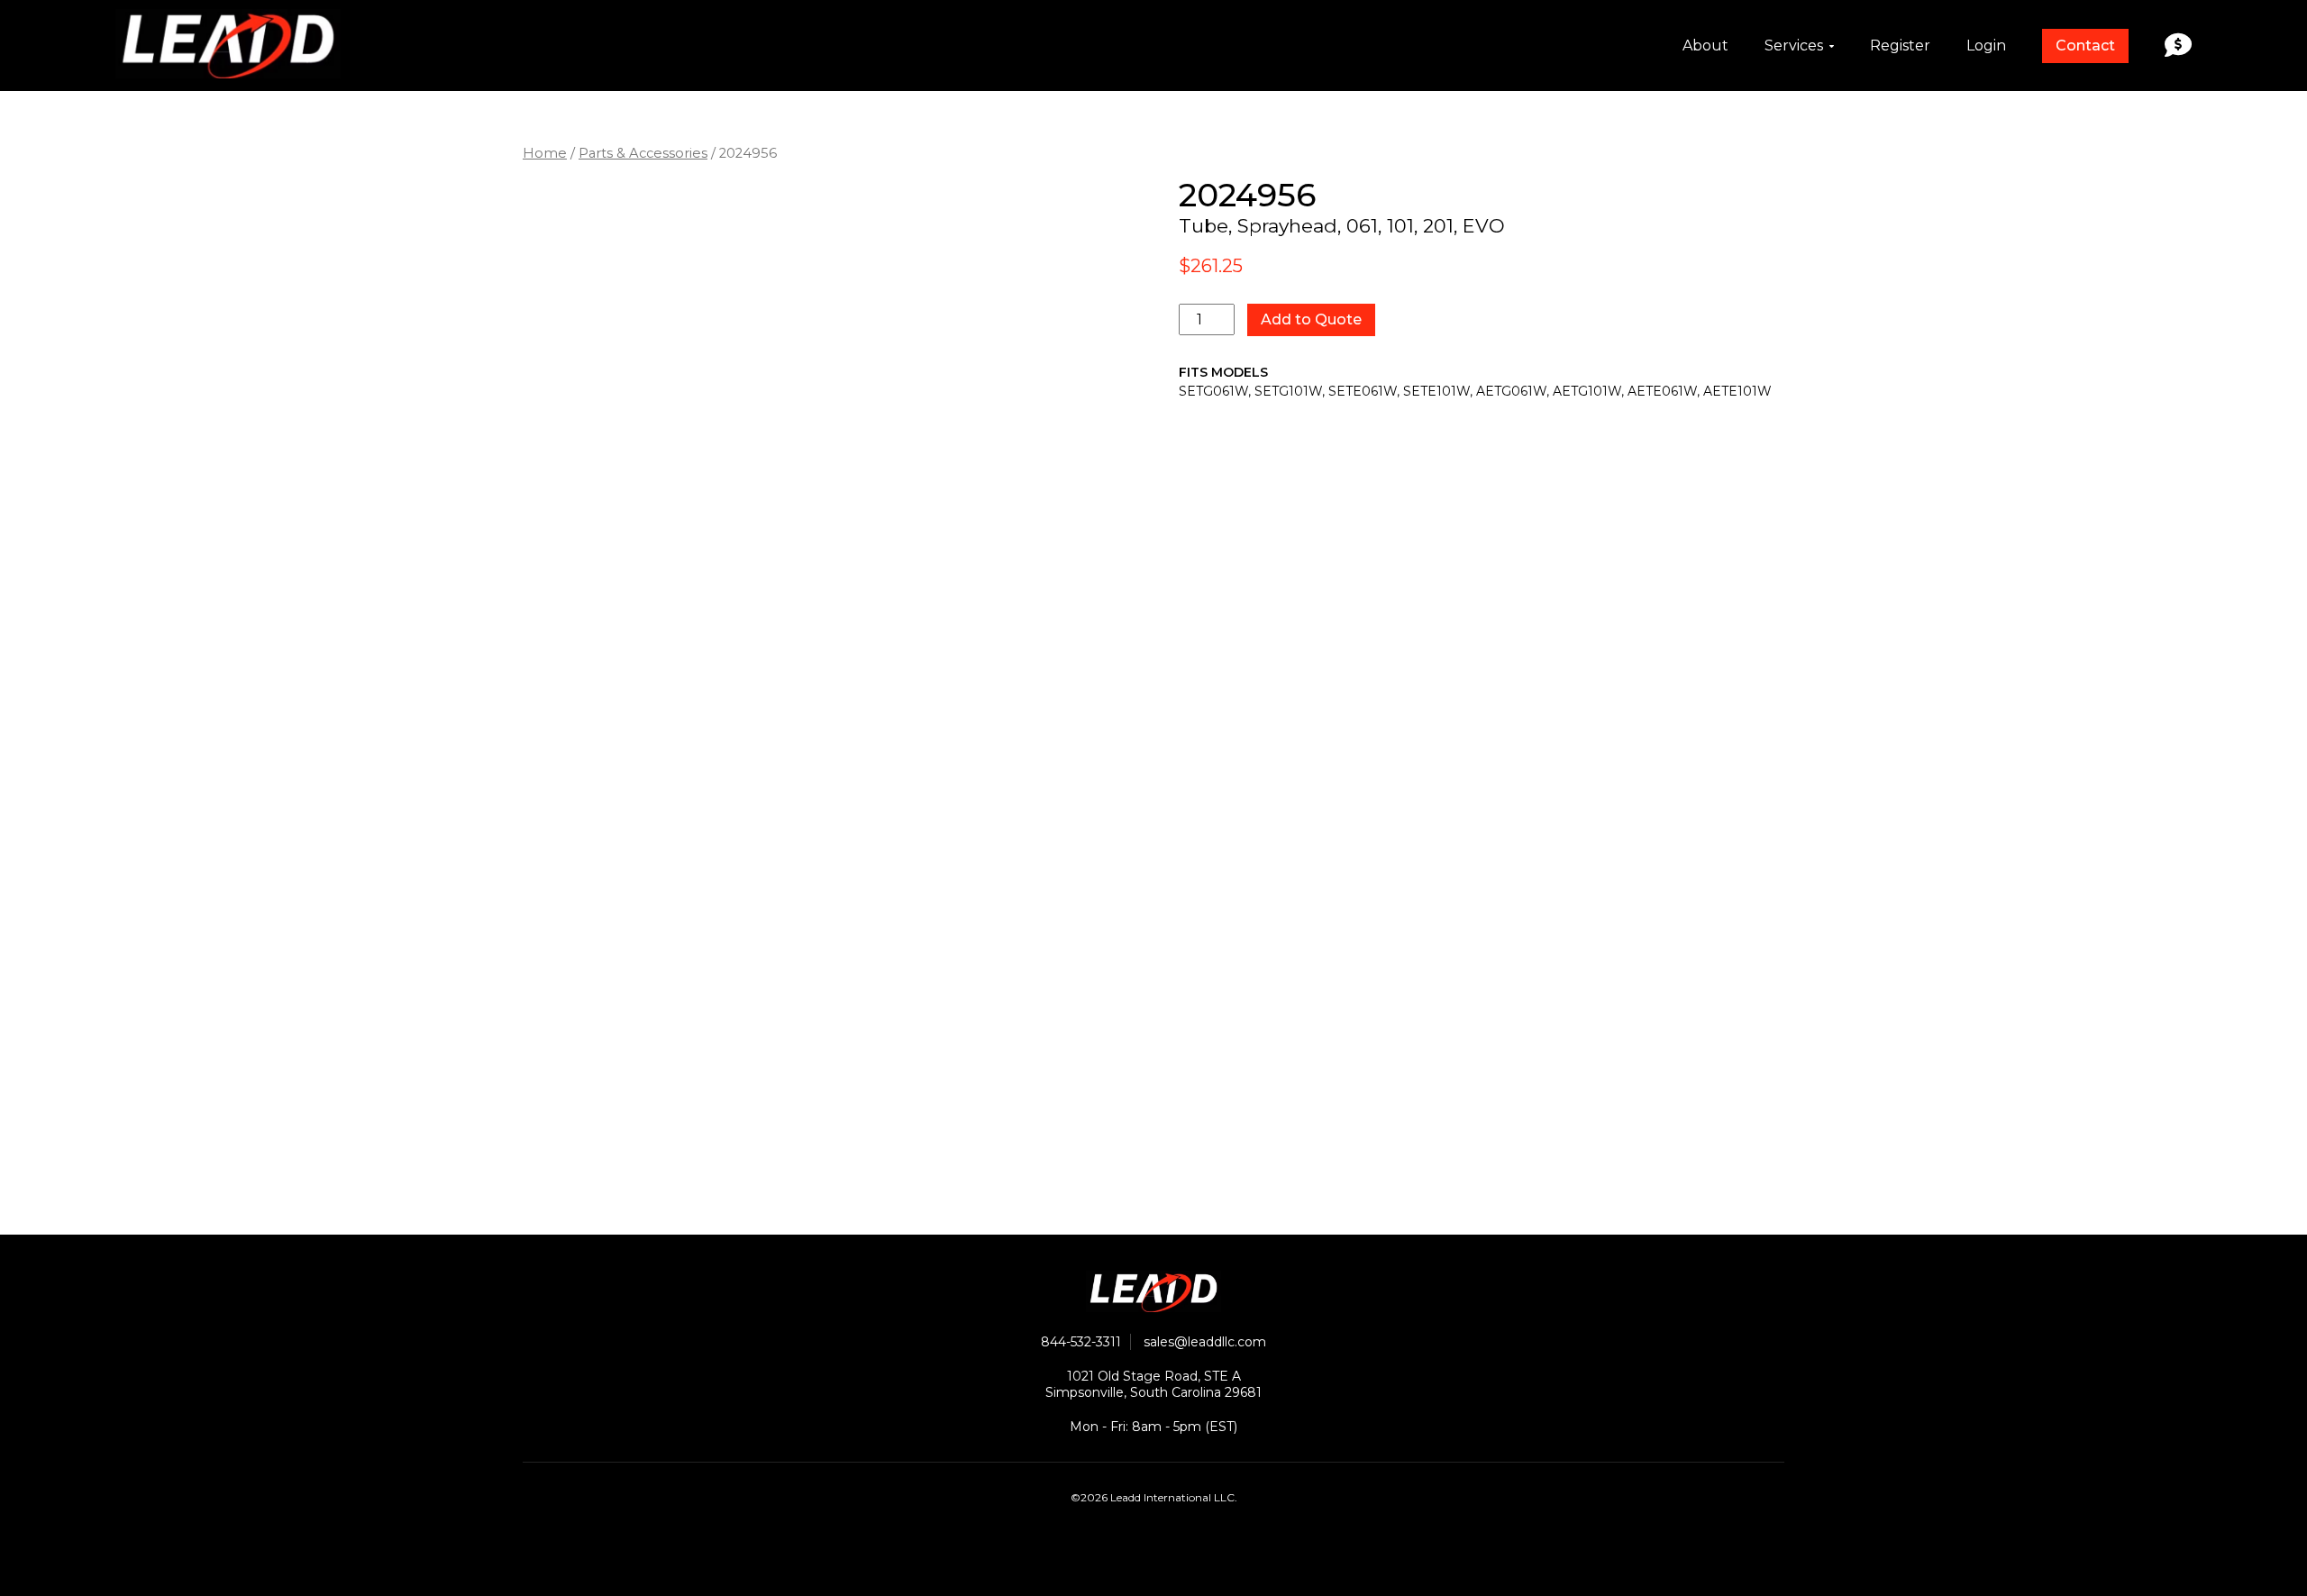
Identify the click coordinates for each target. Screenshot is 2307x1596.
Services (1794, 46)
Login (1986, 46)
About (1705, 46)
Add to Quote (1311, 319)
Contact (2085, 46)
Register (1900, 46)
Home (545, 153)
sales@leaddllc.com (1205, 1342)
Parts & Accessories (643, 153)
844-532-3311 (1081, 1342)
